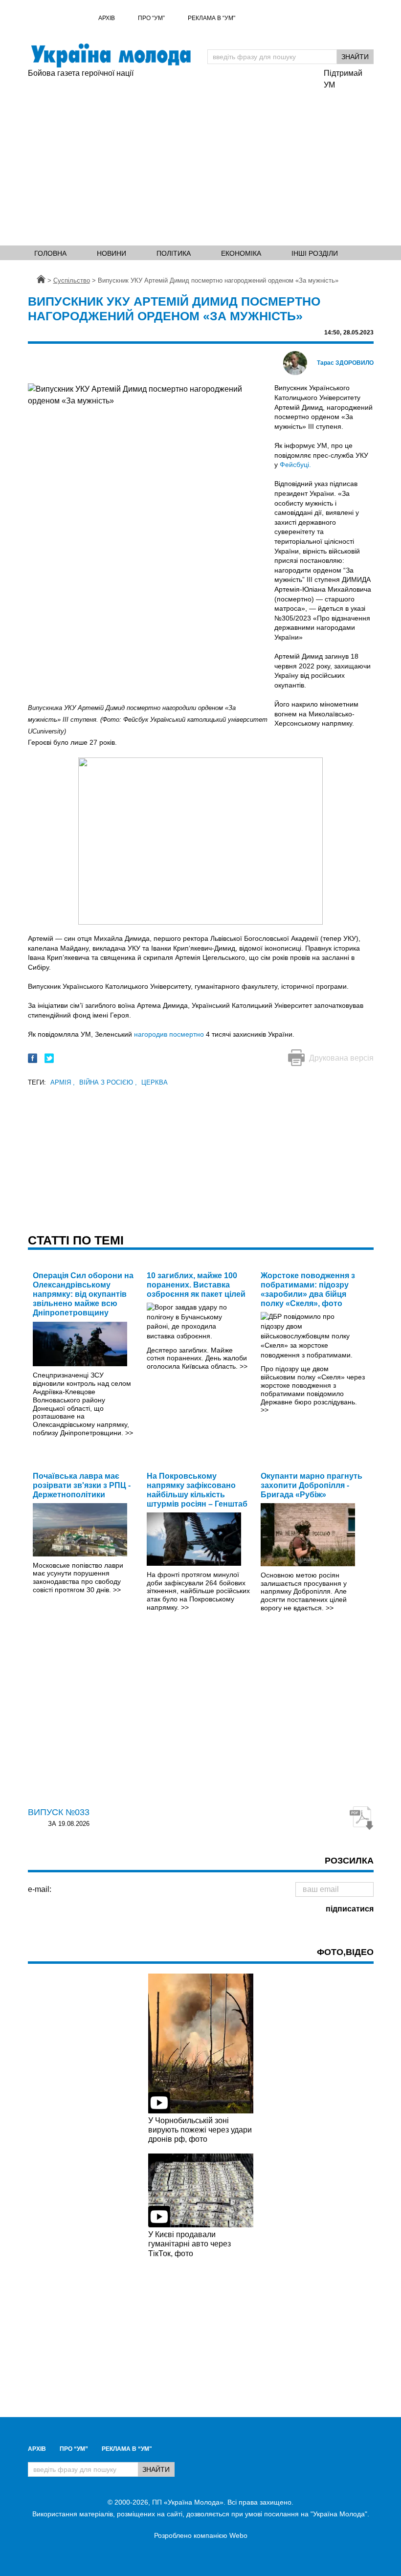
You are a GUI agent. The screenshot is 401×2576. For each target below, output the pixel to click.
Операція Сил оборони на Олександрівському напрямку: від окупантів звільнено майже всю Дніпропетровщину (83, 1294)
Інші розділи (315, 253)
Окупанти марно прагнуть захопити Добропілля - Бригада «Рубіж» (312, 1485)
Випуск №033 (59, 1812)
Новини (111, 253)
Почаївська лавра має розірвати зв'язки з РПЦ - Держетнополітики (82, 1485)
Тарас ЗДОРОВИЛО (345, 363)
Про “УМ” (151, 18)
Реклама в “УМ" (212, 18)
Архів (107, 18)
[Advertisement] (200, 164)
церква (155, 1082)
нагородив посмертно (169, 1034)
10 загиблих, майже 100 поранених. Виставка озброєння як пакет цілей (196, 1285)
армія (63, 1082)
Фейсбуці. (295, 465)
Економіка (241, 253)
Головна (50, 253)
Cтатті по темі (76, 1240)
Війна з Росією (108, 1082)
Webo (238, 2535)
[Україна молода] (111, 56)
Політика (174, 253)
